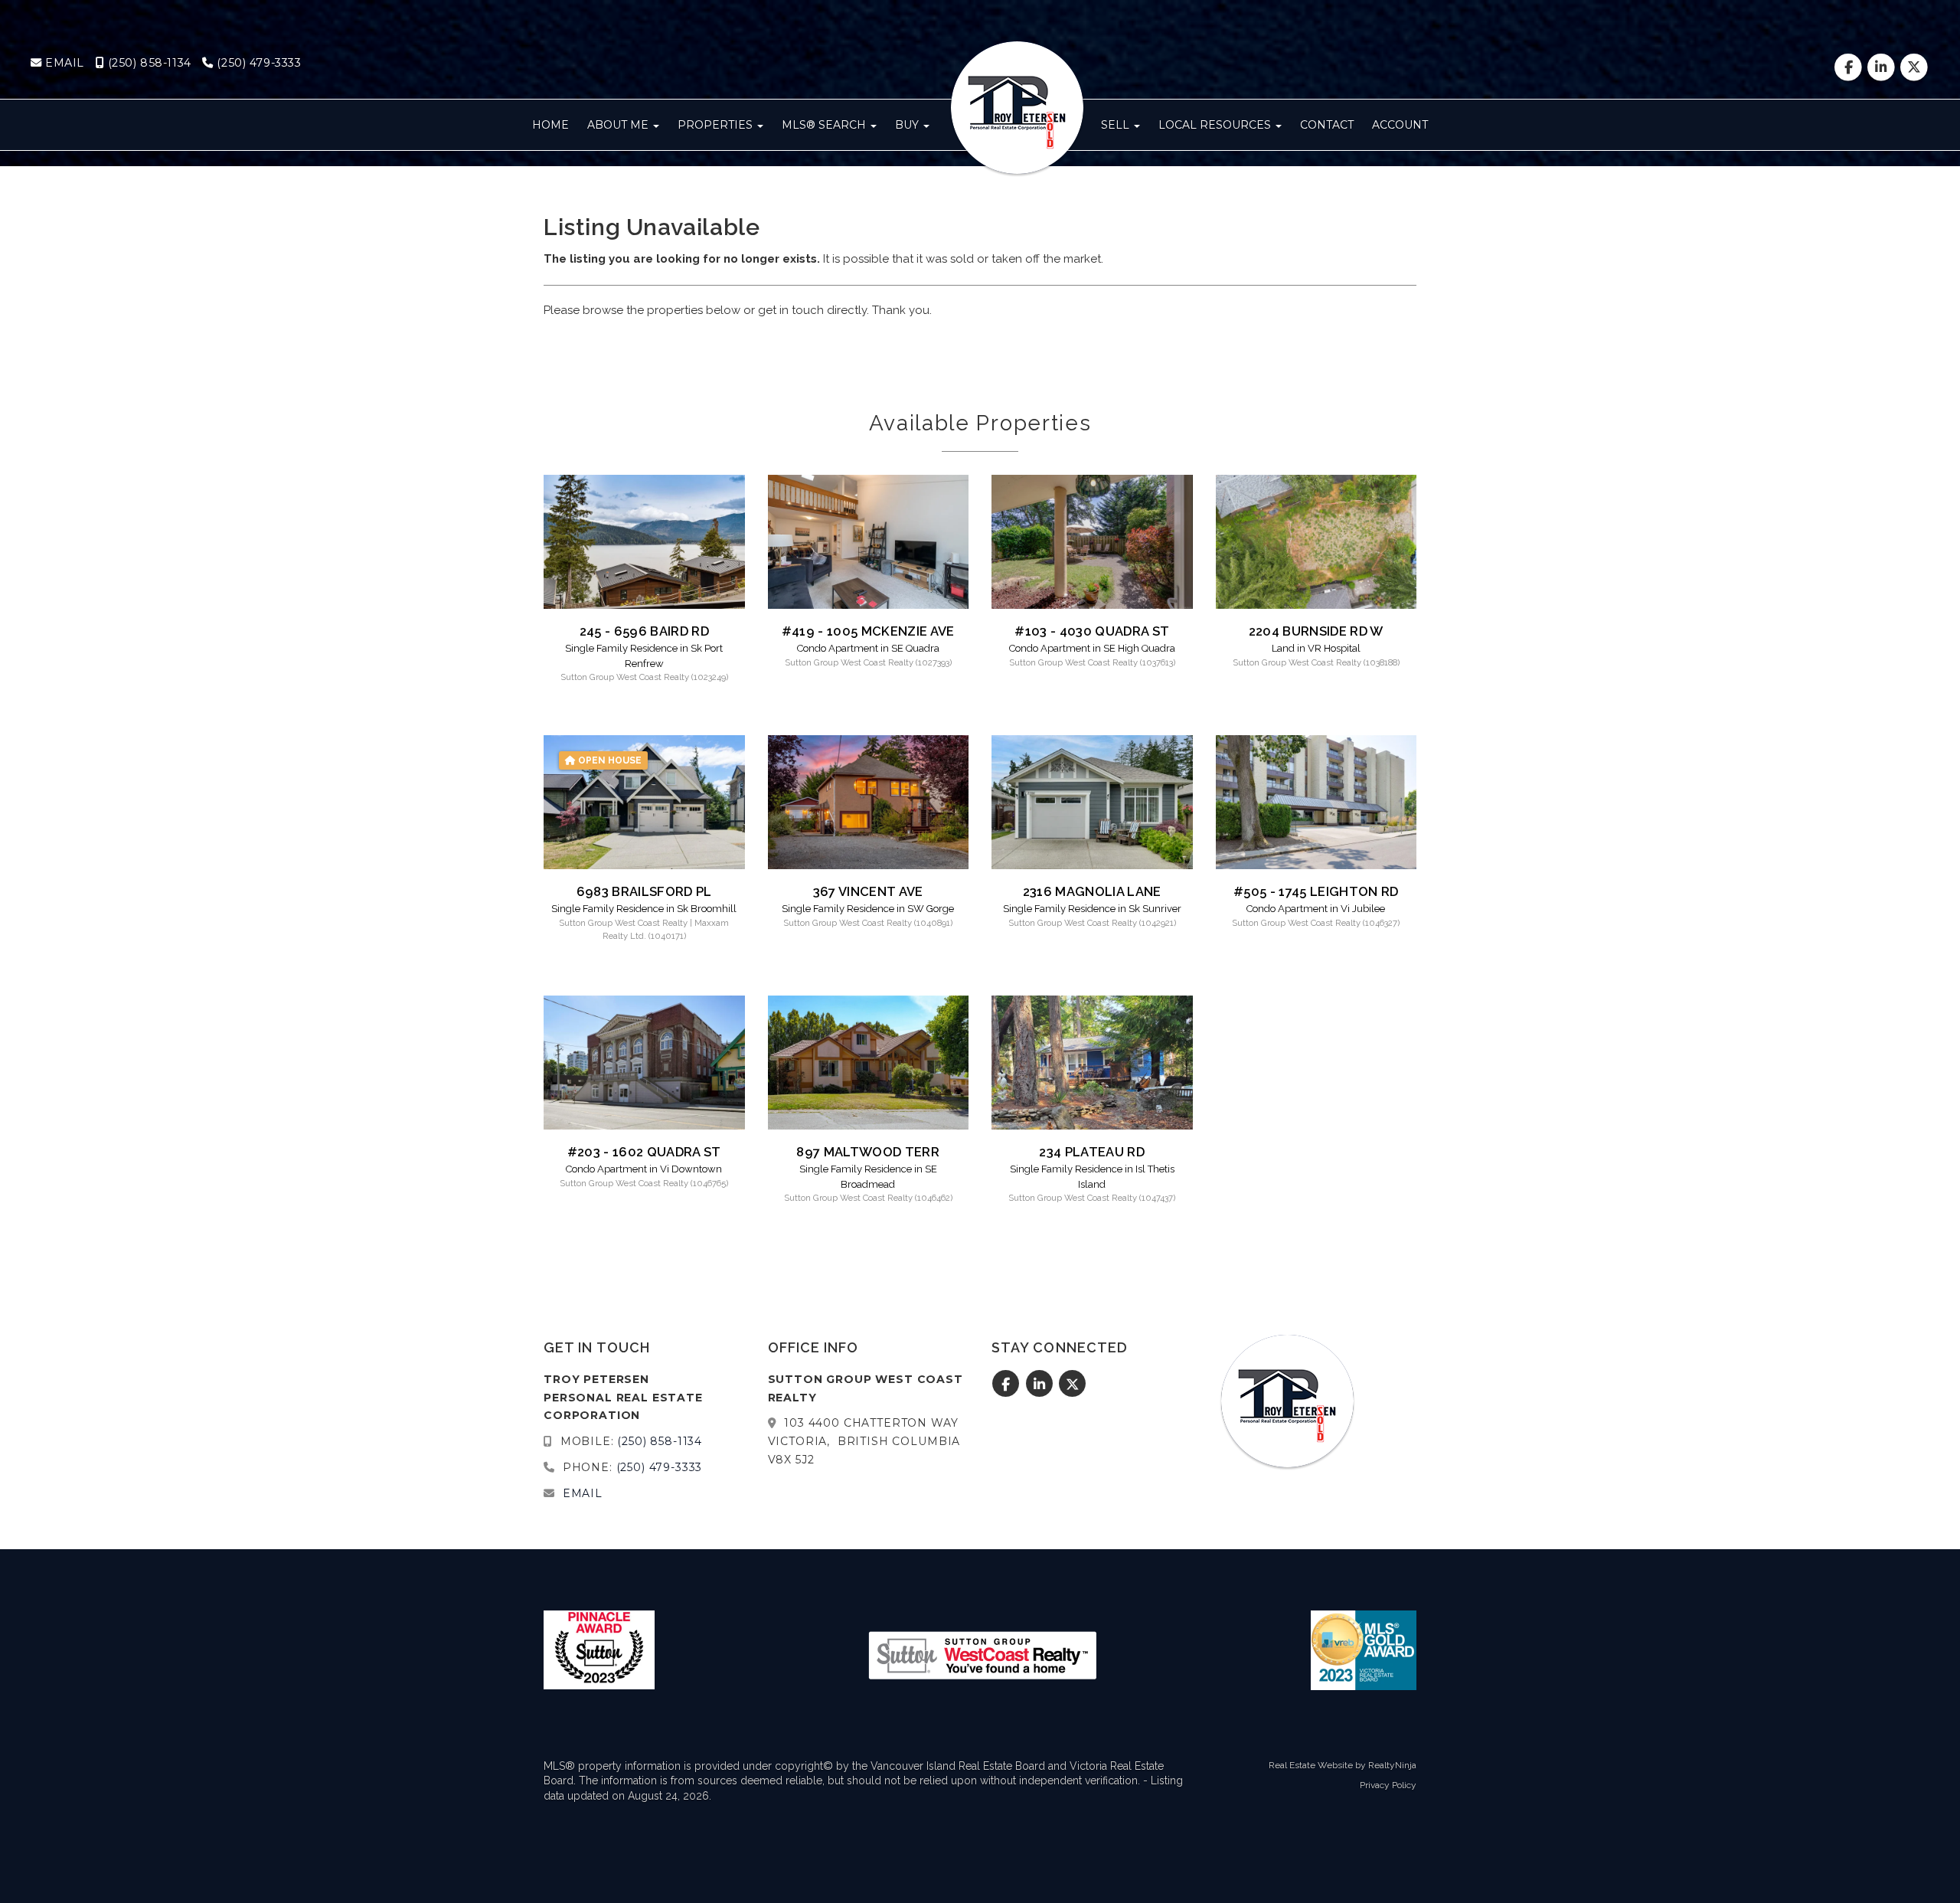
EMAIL (63, 63)
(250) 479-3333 (257, 63)
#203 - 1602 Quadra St (644, 1152)
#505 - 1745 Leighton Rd (1316, 891)
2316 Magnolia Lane (1092, 891)
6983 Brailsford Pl (644, 891)
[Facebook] (1849, 67)
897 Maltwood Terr (868, 1152)
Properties (717, 125)
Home (550, 125)
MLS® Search (825, 125)
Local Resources (1216, 125)
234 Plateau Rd (1092, 1152)
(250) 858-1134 (148, 63)
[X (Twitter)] (1914, 67)
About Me (619, 125)
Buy (908, 125)
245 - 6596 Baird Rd (644, 631)
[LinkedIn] (1883, 67)
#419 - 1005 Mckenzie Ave (868, 631)
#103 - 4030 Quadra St (1092, 631)
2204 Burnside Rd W (1316, 631)
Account (1400, 125)
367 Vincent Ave (868, 891)
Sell (1117, 125)
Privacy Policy (1388, 1785)
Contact (1327, 125)
